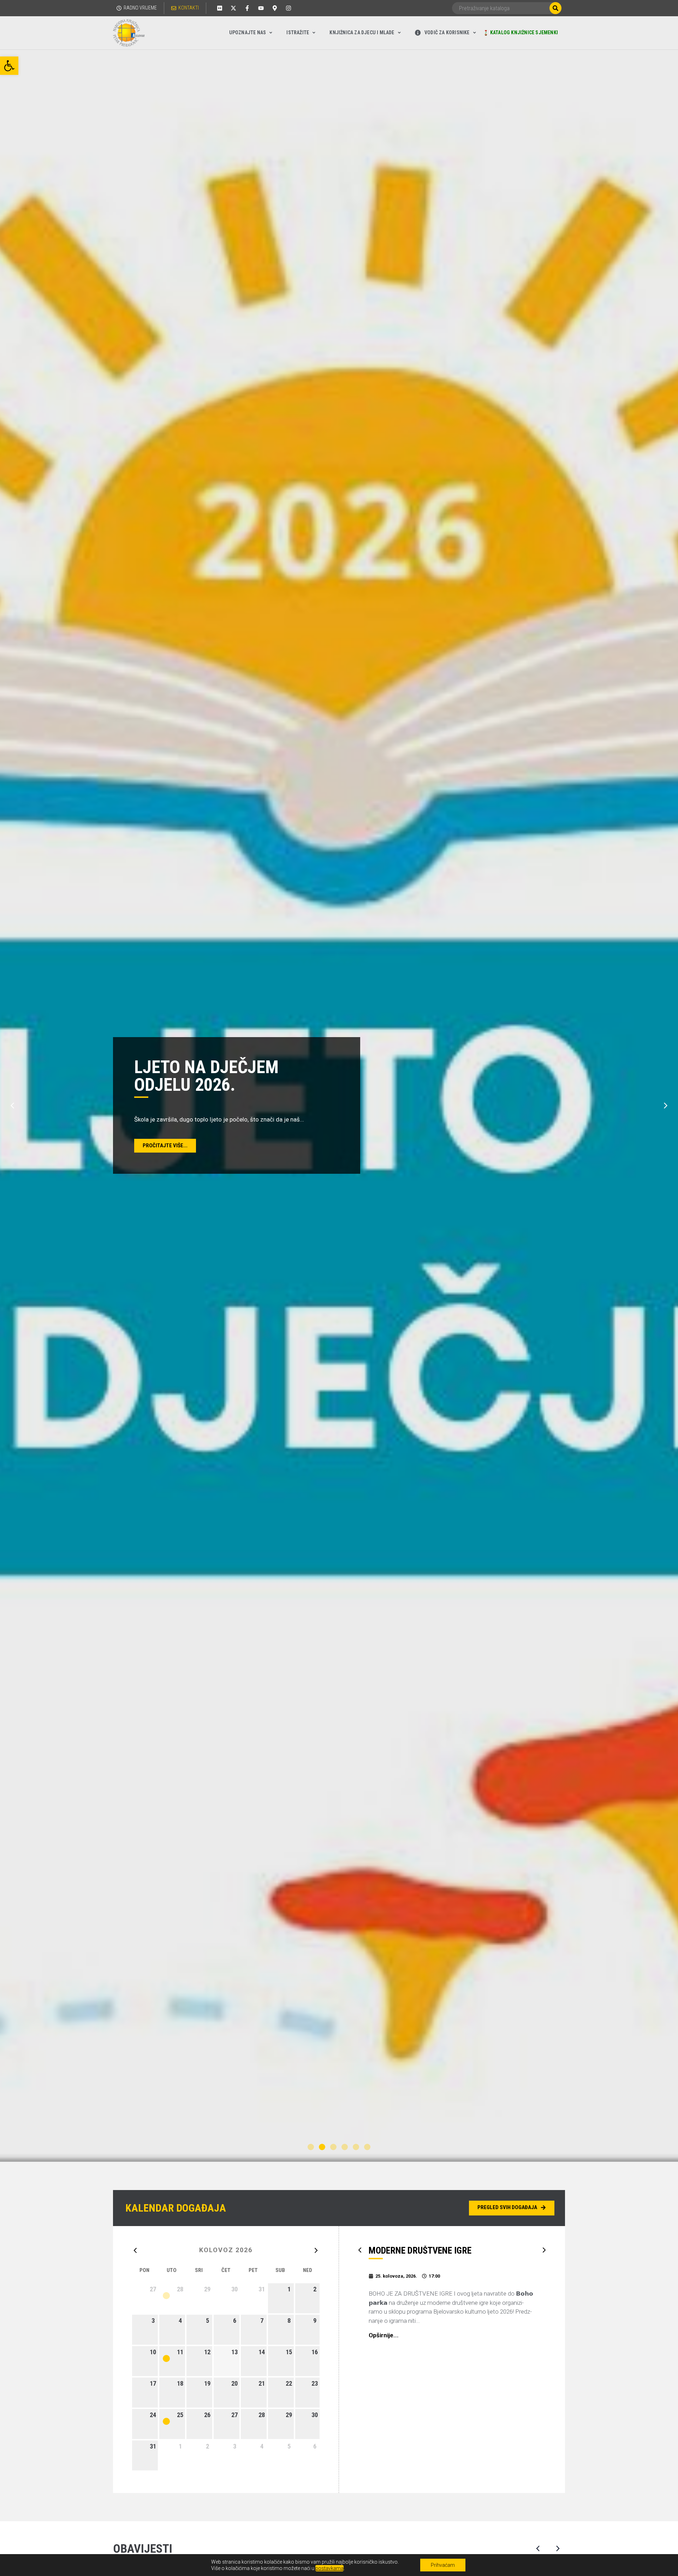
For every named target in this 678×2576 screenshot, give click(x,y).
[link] (9, 66)
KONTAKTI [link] (189, 8)
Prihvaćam (443, 2565)
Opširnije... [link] (384, 2335)
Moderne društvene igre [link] (420, 2250)
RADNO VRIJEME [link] (140, 8)
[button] (12, 1106)
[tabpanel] (339, 1106)
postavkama (329, 2568)
